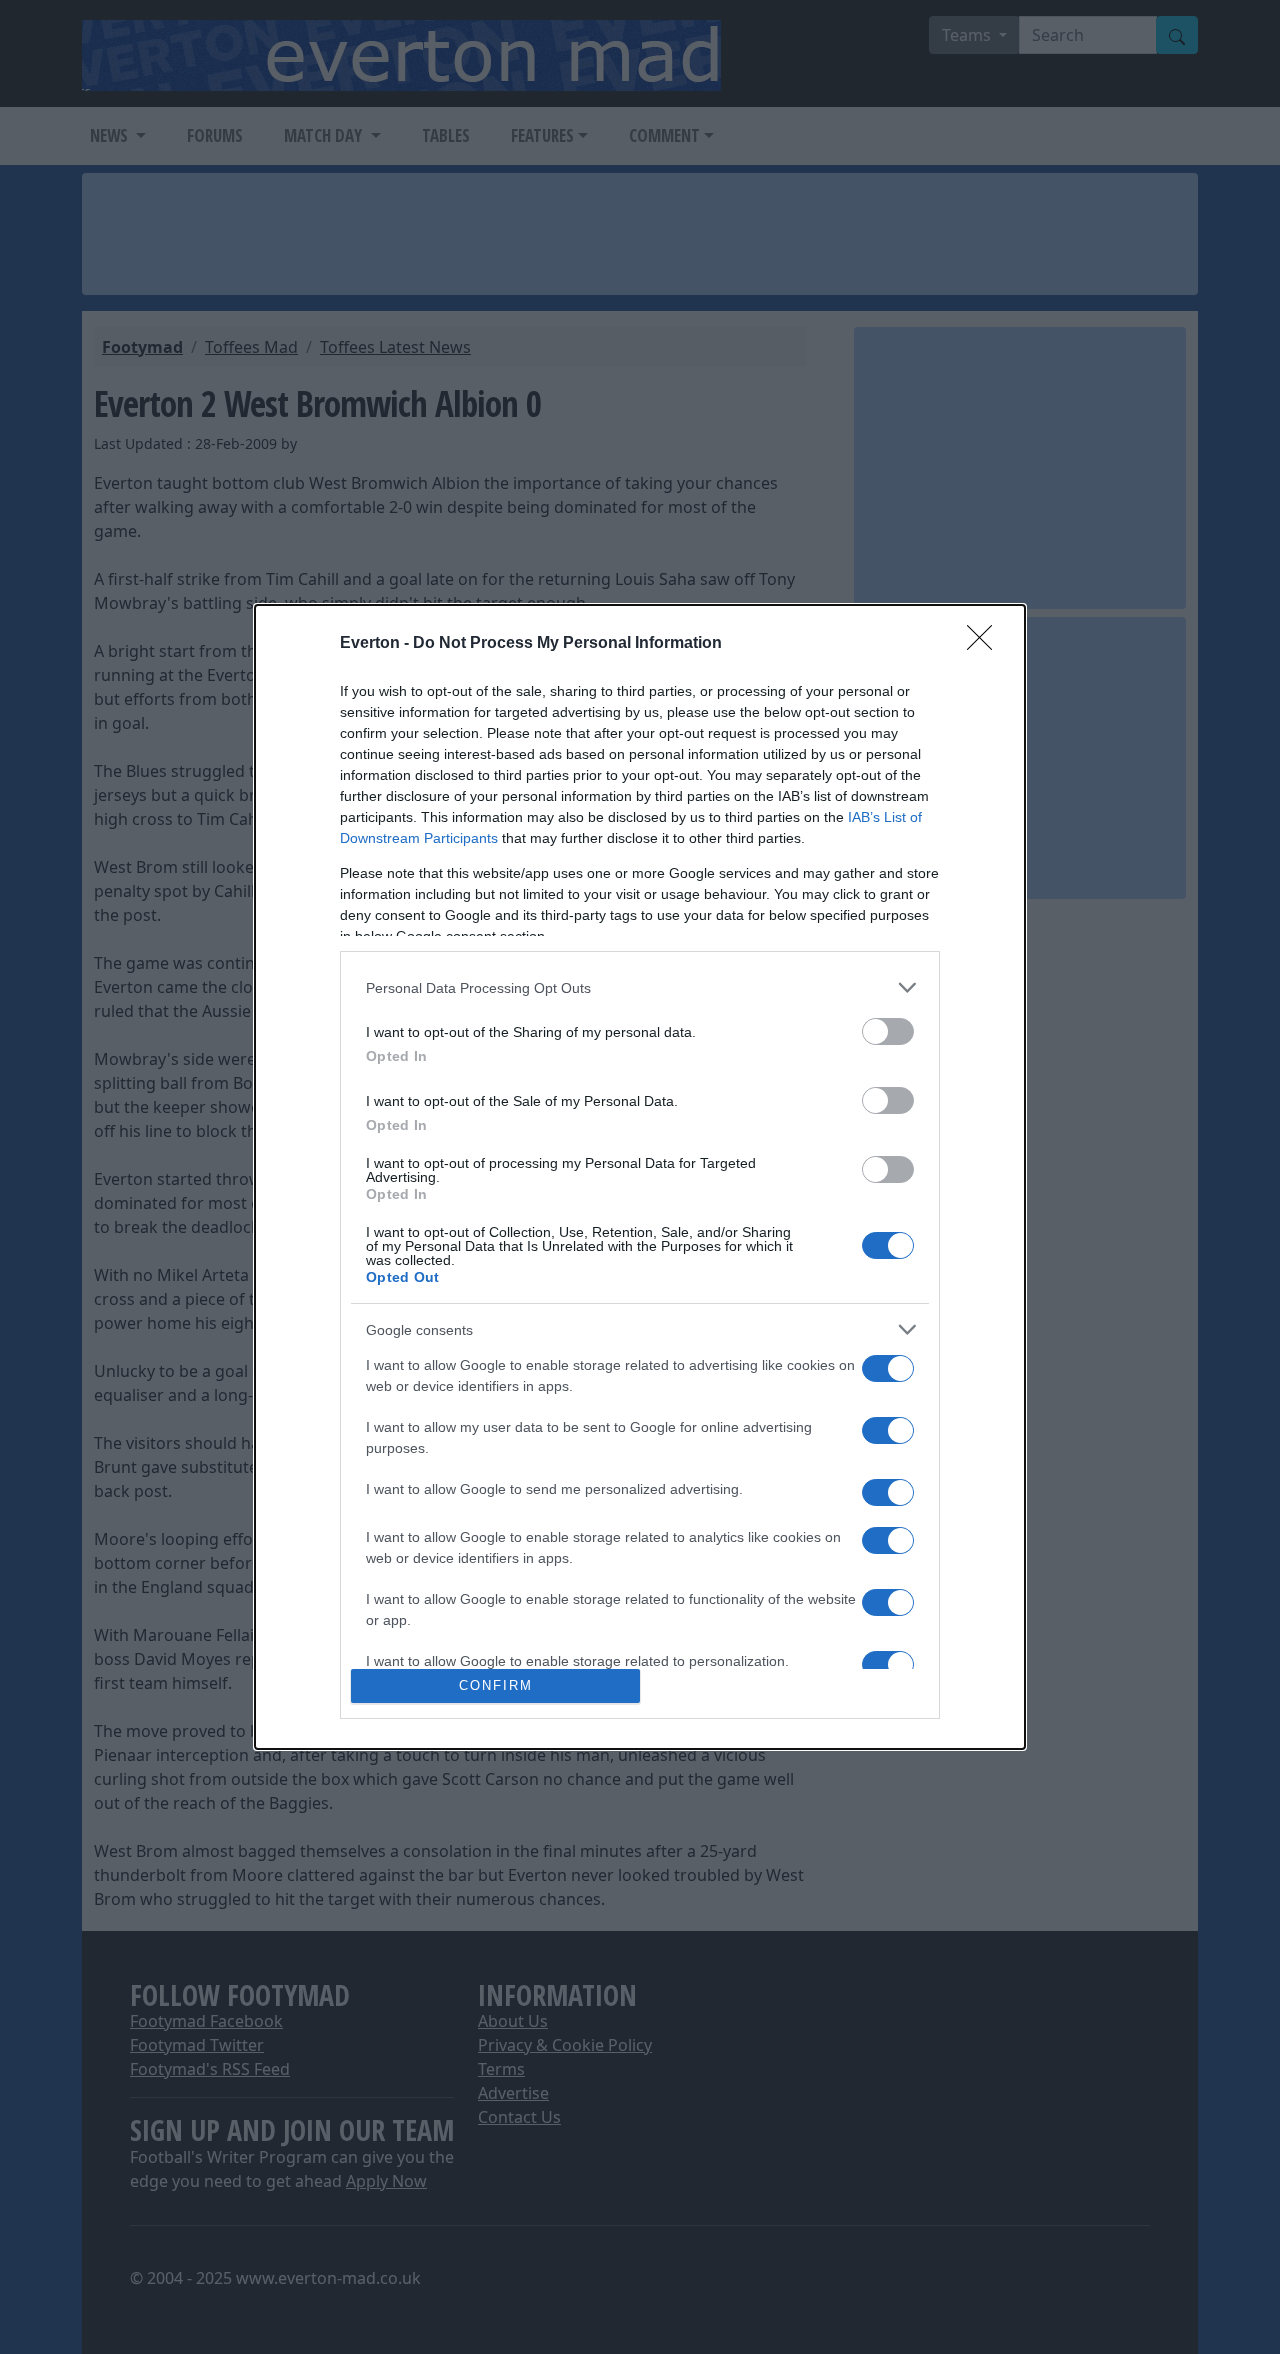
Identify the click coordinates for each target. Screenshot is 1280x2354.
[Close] (986, 644)
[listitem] (640, 987)
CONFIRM (496, 1685)
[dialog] (640, 1176)
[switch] (888, 1031)
